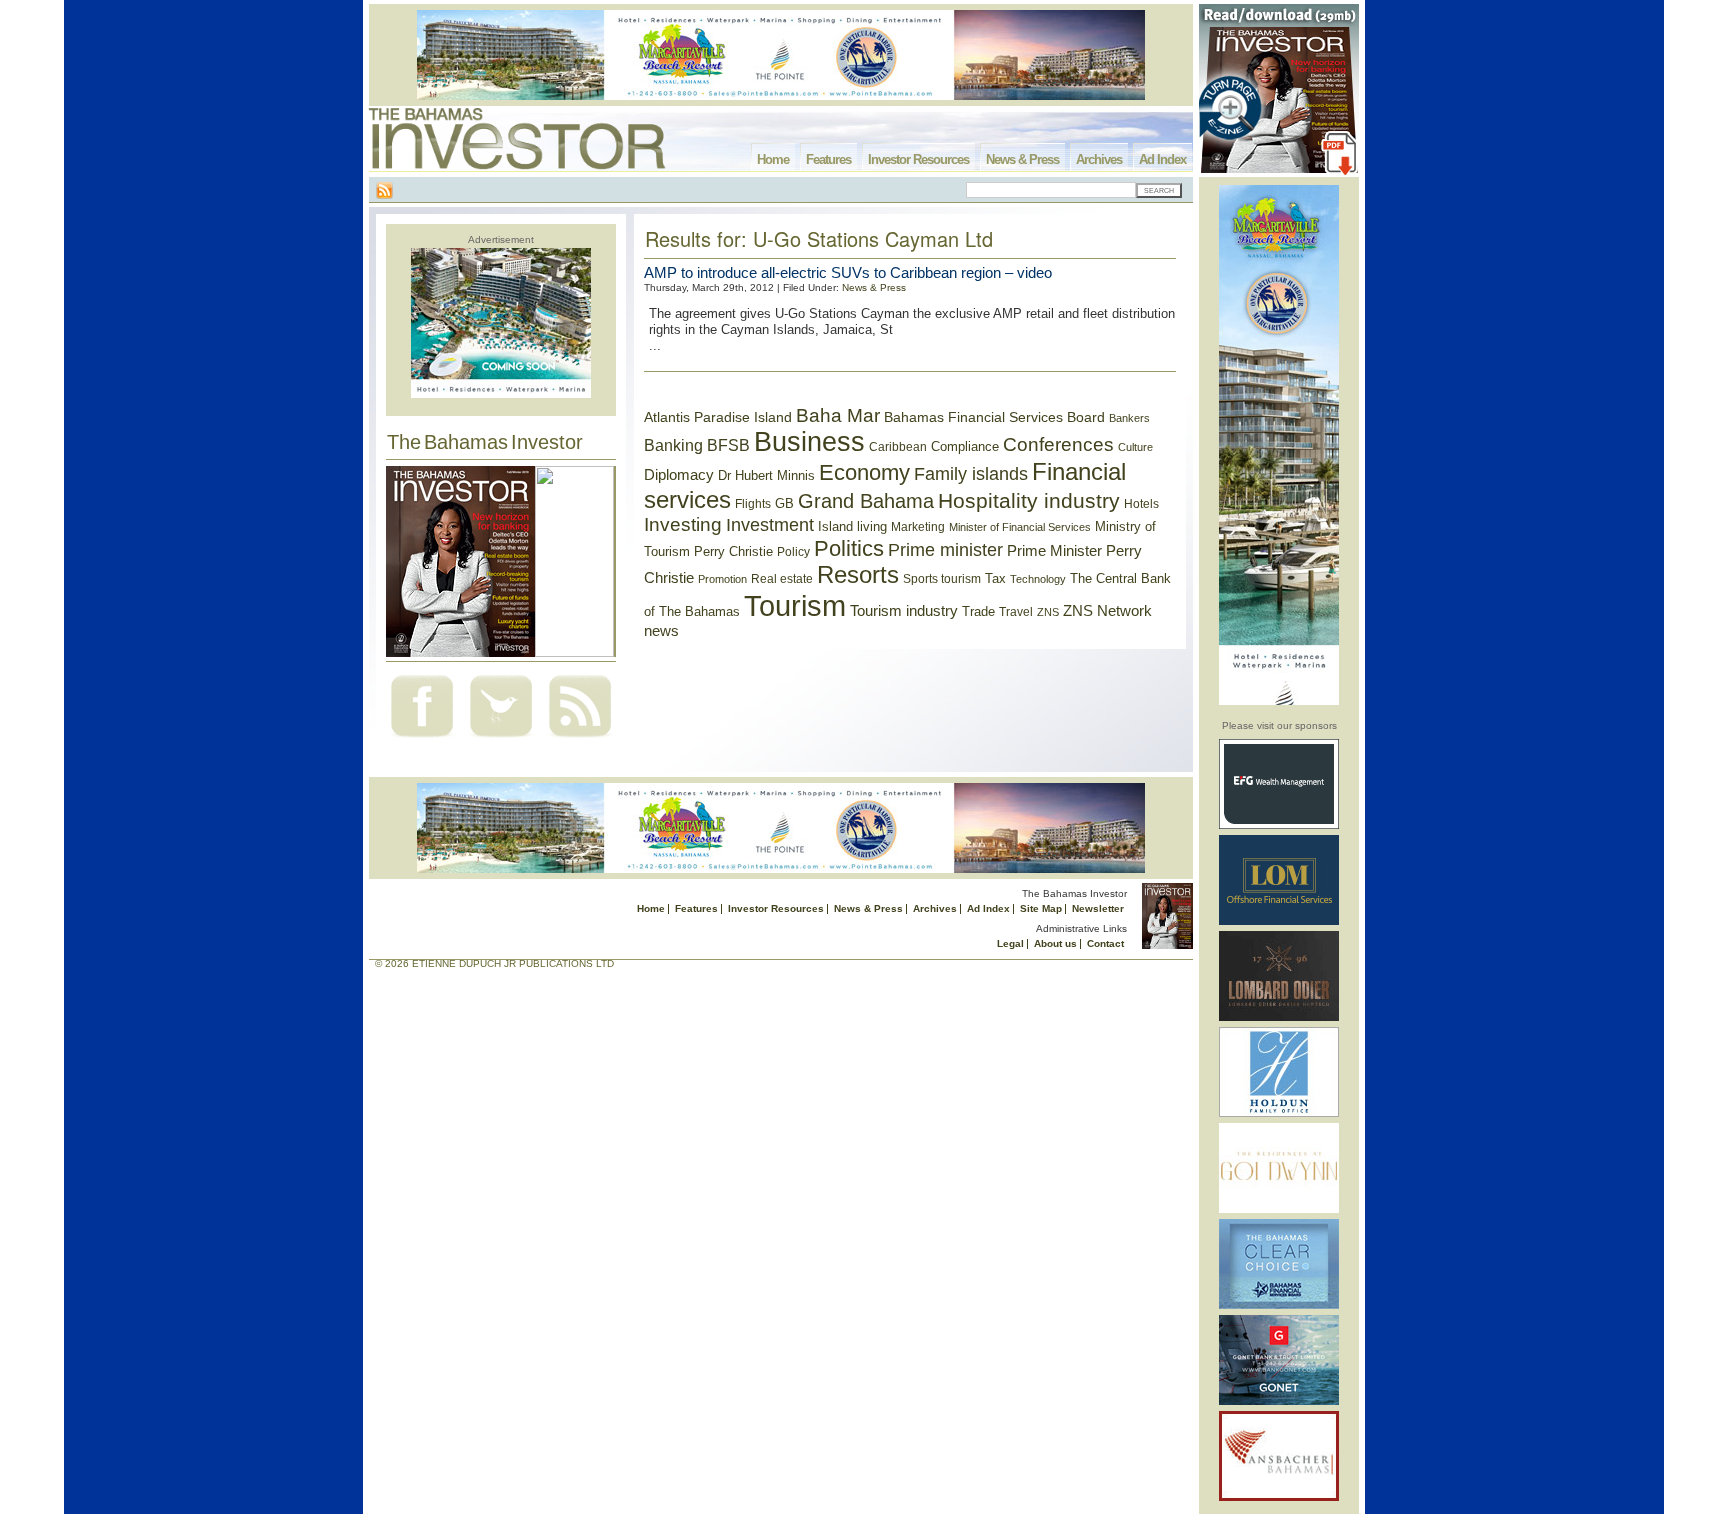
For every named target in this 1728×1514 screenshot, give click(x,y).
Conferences (1058, 444)
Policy (793, 552)
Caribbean (898, 447)
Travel (1016, 612)
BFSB (728, 445)
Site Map (1041, 908)
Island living (852, 526)
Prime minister (945, 549)
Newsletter (1098, 908)
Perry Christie (733, 551)
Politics (849, 548)
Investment (770, 525)
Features (828, 159)
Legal (1010, 943)
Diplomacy (679, 475)
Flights (753, 504)
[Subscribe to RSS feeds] (580, 739)
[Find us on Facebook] (422, 739)
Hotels (1141, 503)
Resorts (858, 575)
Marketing (918, 527)
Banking (673, 445)
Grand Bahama (866, 501)
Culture (1135, 447)
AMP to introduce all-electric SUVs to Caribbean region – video (848, 272)
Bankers (1129, 418)
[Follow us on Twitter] (501, 739)
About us (1055, 943)
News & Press (1022, 159)
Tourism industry (904, 611)
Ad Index (1162, 159)
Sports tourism (942, 579)
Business (809, 442)
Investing (683, 524)
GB (784, 503)
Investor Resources (918, 159)
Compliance (965, 446)
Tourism (795, 605)
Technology (1038, 579)
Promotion (722, 579)
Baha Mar (838, 415)
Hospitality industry (1029, 500)
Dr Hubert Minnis (766, 475)
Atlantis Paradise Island (718, 417)
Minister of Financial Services (1020, 527)
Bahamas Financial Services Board (994, 417)
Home (773, 159)
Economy (864, 472)
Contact (1105, 943)
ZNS (1048, 612)
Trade (978, 611)
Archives (1099, 159)
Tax (995, 578)
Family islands (971, 474)
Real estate (782, 579)
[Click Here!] (1279, 825)
